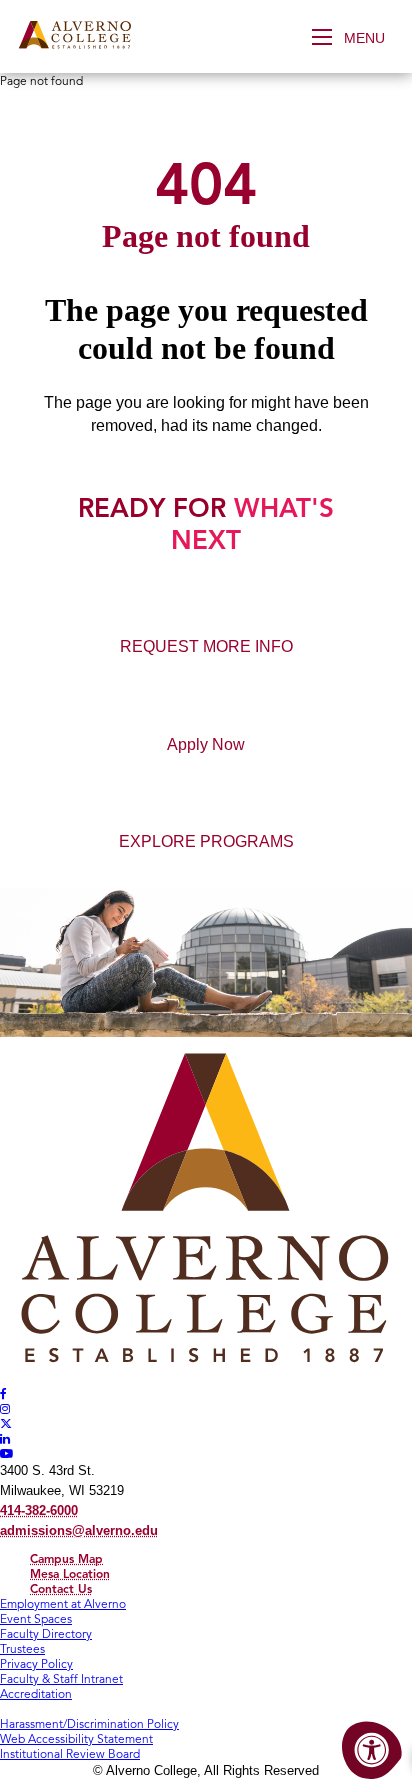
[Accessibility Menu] (372, 1751)
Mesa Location (70, 1573)
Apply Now (206, 744)
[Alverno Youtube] (7, 1453)
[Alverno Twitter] (6, 1423)
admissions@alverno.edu (79, 1530)
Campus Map (66, 1558)
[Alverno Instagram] (5, 1408)
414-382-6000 (39, 1510)
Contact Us (61, 1588)
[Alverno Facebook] (3, 1393)
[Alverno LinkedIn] (5, 1438)
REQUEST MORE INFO (206, 646)
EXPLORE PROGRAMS (206, 841)
